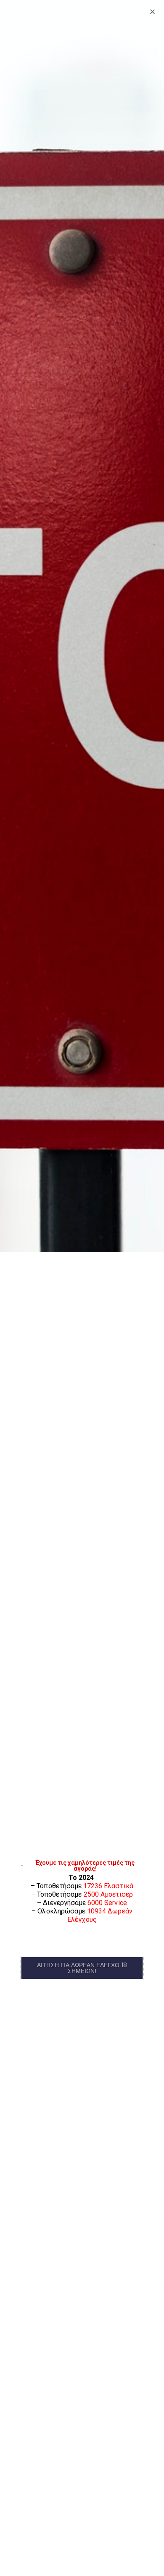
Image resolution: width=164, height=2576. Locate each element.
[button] (82, 1968)
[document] (82, 1288)
